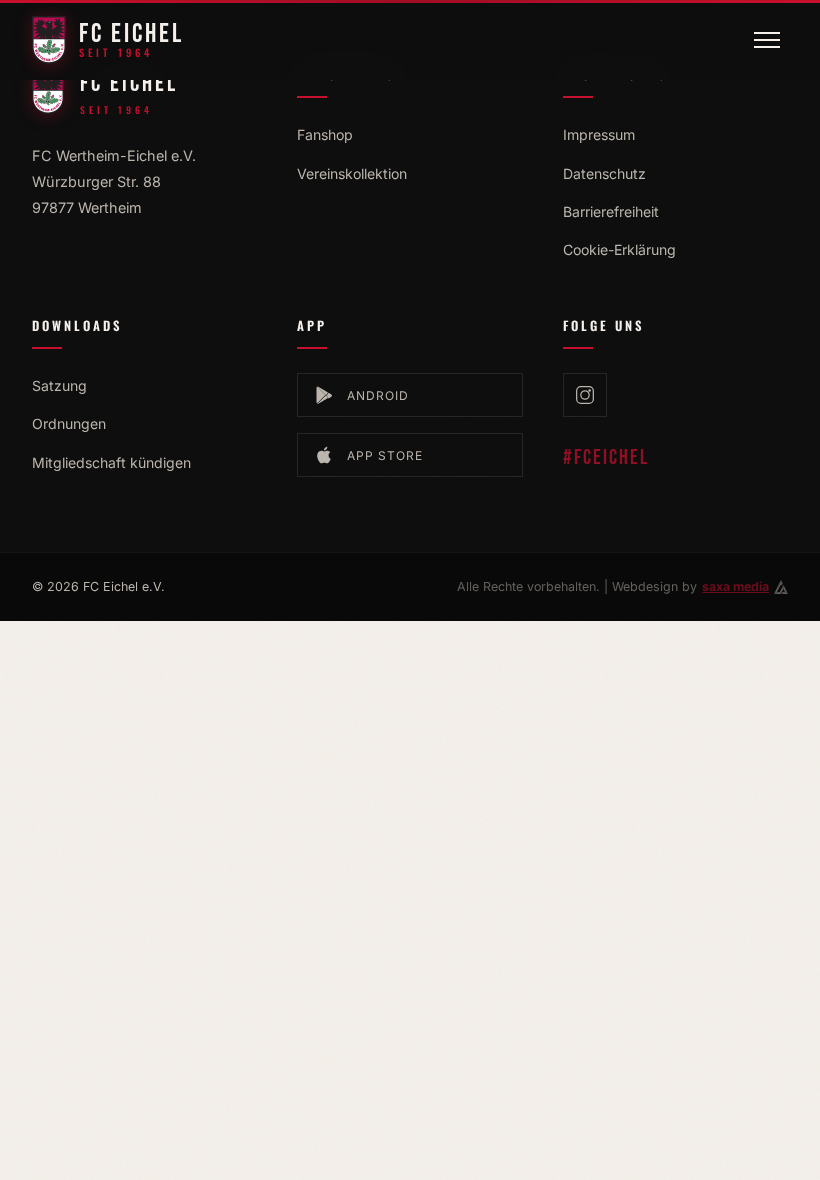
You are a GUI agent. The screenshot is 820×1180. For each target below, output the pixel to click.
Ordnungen (69, 423)
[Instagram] (585, 395)
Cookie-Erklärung (619, 249)
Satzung (59, 385)
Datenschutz (604, 173)
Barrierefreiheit (611, 211)
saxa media (735, 586)
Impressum (599, 134)
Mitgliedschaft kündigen (111, 462)
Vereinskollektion (352, 173)
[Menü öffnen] (767, 40)
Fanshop (325, 134)
